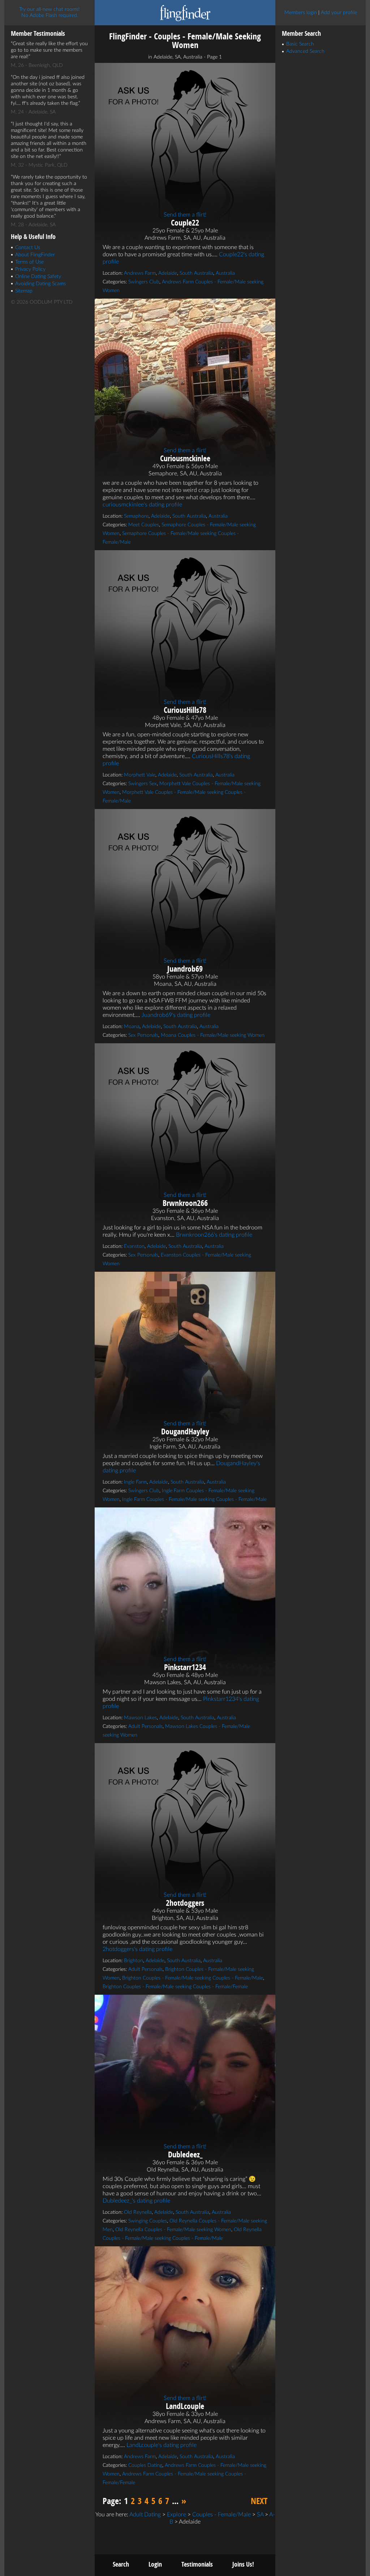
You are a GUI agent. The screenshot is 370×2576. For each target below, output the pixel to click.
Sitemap (24, 291)
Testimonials (197, 2564)
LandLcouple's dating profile (162, 2445)
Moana (132, 1027)
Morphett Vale (140, 775)
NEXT (259, 2501)
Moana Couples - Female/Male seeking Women (213, 1035)
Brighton (134, 1961)
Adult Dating (145, 2515)
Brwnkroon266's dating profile (214, 1235)
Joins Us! (243, 2564)
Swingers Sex (143, 784)
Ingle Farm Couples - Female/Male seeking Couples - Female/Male (194, 1499)
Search (121, 2564)
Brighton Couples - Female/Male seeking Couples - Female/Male (193, 1978)
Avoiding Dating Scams (40, 284)
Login (155, 2564)
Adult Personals (145, 1726)
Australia (225, 273)
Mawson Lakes (140, 1718)
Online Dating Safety (38, 277)
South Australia (196, 273)
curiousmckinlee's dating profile (142, 505)
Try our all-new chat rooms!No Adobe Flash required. (50, 12)
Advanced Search (305, 51)
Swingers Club (144, 282)
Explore (177, 2515)
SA (260, 2515)
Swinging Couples (148, 2221)
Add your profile (339, 13)
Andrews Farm (140, 273)
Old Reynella (138, 2212)
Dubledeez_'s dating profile (136, 2201)
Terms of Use (29, 262)
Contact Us (28, 248)
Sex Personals (143, 1035)
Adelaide (168, 273)
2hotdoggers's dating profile (137, 1949)
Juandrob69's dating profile (176, 1015)
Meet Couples (144, 525)
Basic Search (300, 44)
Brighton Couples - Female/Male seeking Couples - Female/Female (175, 1987)
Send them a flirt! (185, 215)
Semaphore (136, 516)
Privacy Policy (30, 269)
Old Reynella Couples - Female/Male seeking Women (173, 2230)
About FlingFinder (35, 255)
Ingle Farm (135, 1482)
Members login (301, 13)
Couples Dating (145, 2465)
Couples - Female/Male (221, 2515)
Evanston (134, 1246)
